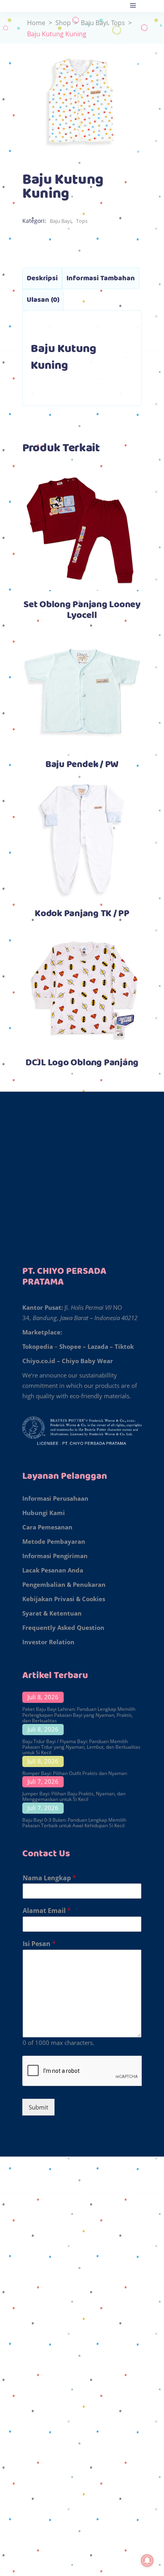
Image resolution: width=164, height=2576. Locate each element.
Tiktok (124, 1346)
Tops (118, 23)
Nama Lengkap (49, 1878)
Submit (38, 2107)
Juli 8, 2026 (43, 1697)
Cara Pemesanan (47, 1527)
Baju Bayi (94, 23)
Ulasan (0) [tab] (43, 300)
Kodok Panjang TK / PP (82, 914)
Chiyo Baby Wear (87, 1361)
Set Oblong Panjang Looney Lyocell (82, 610)
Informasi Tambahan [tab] (101, 278)
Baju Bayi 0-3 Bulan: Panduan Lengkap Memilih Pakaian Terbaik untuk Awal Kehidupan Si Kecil (74, 1823)
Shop (63, 23)
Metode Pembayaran (54, 1541)
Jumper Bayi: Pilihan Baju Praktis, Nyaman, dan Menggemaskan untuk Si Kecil (74, 1796)
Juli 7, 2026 (43, 1781)
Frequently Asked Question (63, 1627)
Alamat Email (47, 1911)
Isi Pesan (39, 1944)
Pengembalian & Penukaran (64, 1584)
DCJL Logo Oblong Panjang (82, 1063)
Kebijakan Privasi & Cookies (64, 1599)
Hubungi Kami (44, 1513)
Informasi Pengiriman (55, 1556)
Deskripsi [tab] (42, 278)
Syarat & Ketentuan (52, 1613)
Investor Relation (48, 1642)
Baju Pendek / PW (82, 765)
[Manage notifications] (147, 2560)
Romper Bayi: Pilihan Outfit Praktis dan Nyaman (75, 1773)
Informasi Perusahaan (55, 1498)
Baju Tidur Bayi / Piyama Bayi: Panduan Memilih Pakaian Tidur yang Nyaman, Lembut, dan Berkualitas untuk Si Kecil (81, 1747)
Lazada (98, 1346)
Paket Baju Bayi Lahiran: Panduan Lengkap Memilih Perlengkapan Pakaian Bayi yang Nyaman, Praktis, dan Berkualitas (79, 1715)
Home (36, 23)
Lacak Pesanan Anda (53, 1570)
